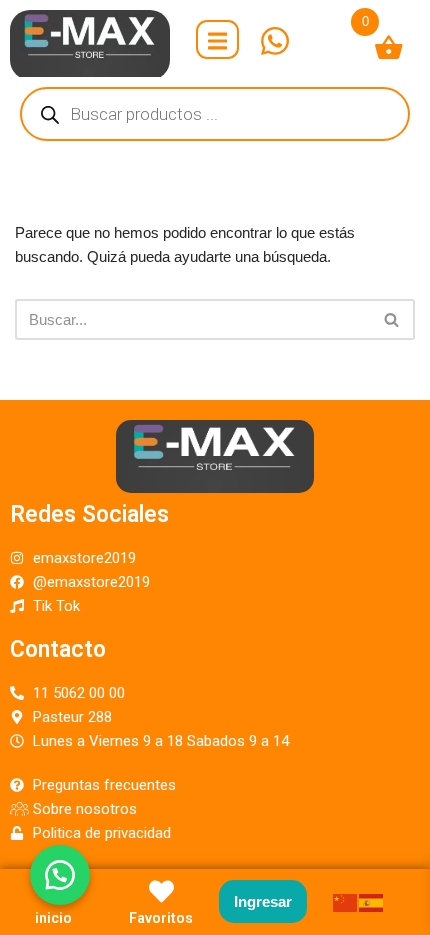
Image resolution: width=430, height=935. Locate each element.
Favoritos (161, 918)
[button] (60, 875)
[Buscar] (392, 319)
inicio (53, 918)
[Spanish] (372, 901)
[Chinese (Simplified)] (346, 901)
